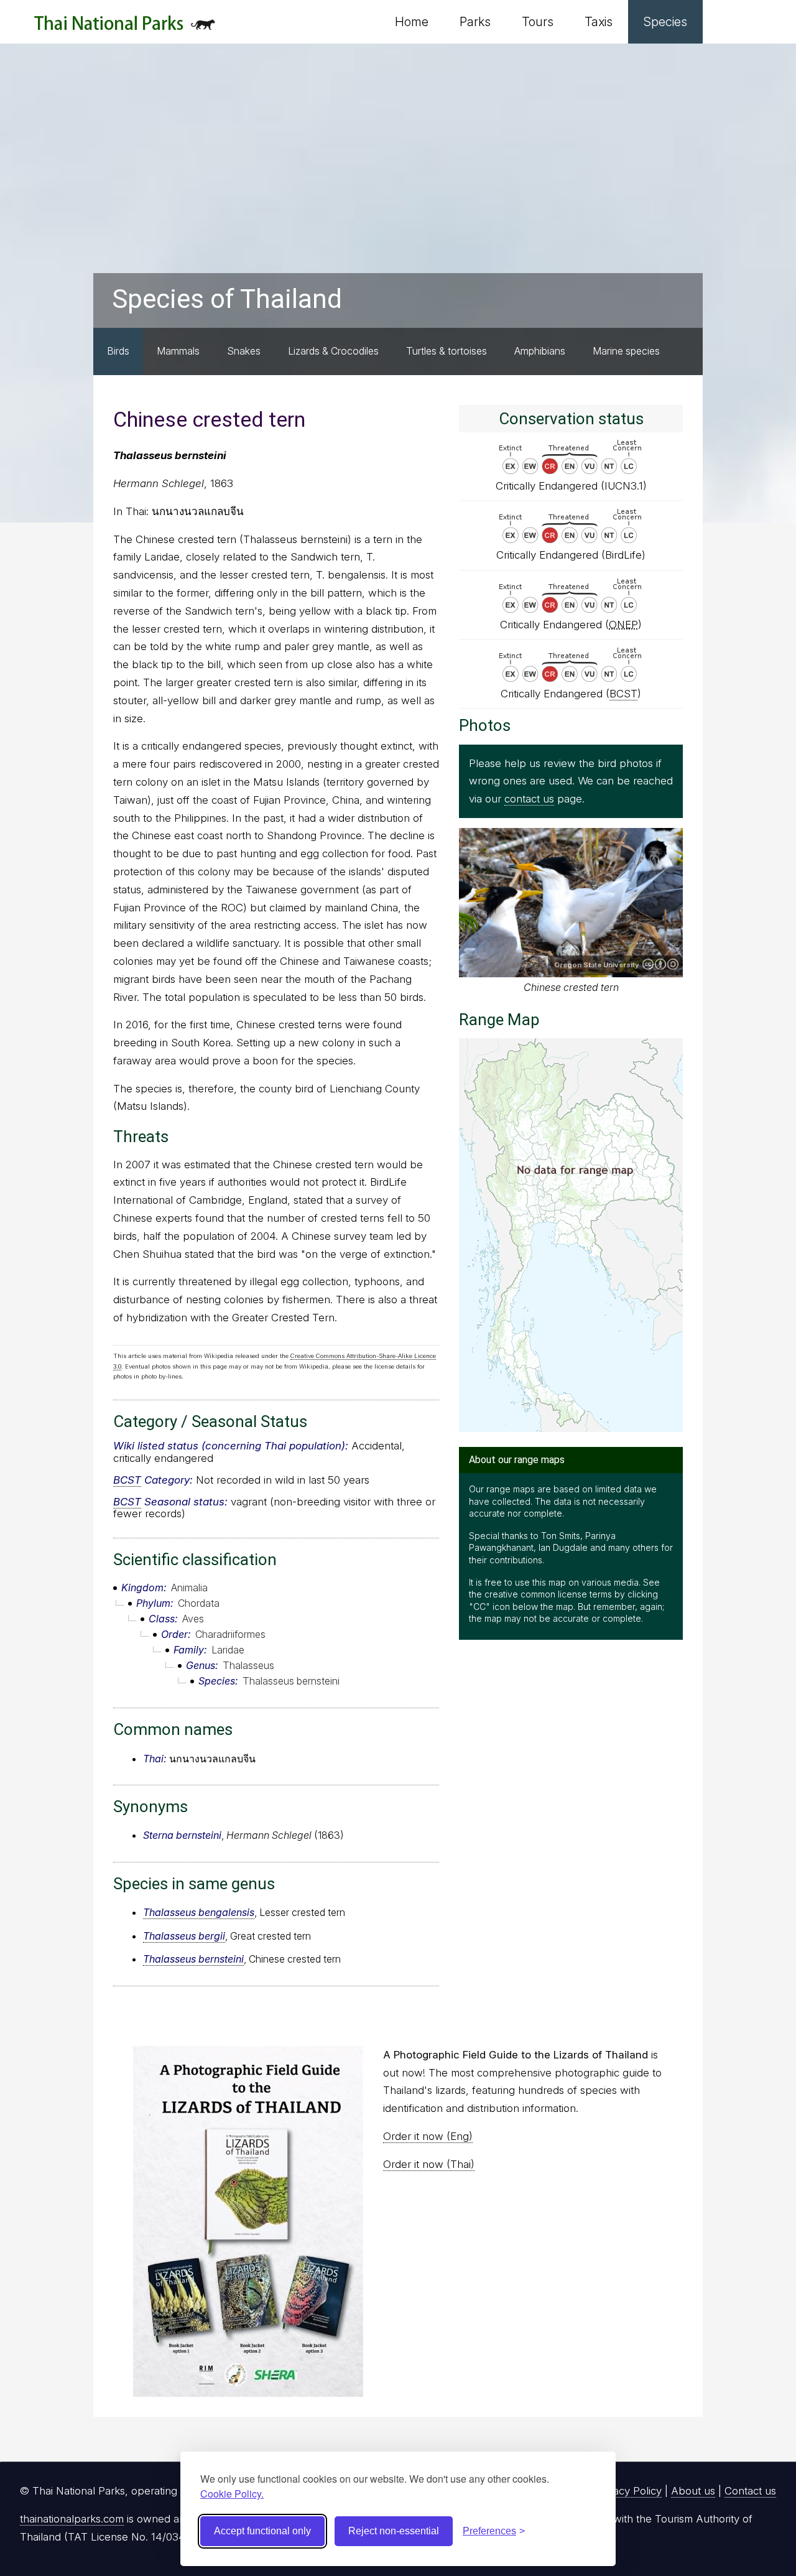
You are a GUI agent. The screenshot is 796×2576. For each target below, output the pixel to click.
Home (412, 22)
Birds (118, 351)
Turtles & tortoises (447, 351)
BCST (127, 1480)
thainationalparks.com (72, 2519)
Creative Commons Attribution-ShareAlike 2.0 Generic (660, 964)
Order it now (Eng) (428, 2136)
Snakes (244, 351)
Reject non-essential (394, 2531)
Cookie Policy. (232, 2494)
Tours (538, 22)
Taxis (599, 22)
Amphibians (540, 351)
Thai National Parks (125, 28)
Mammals (178, 351)
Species (665, 22)
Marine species (626, 351)
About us (693, 2491)
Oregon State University (597, 965)
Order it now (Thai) (429, 2164)
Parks (475, 22)
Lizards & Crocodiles (333, 351)
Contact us (750, 2491)
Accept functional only (262, 2531)
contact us (529, 799)
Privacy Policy (628, 2491)
